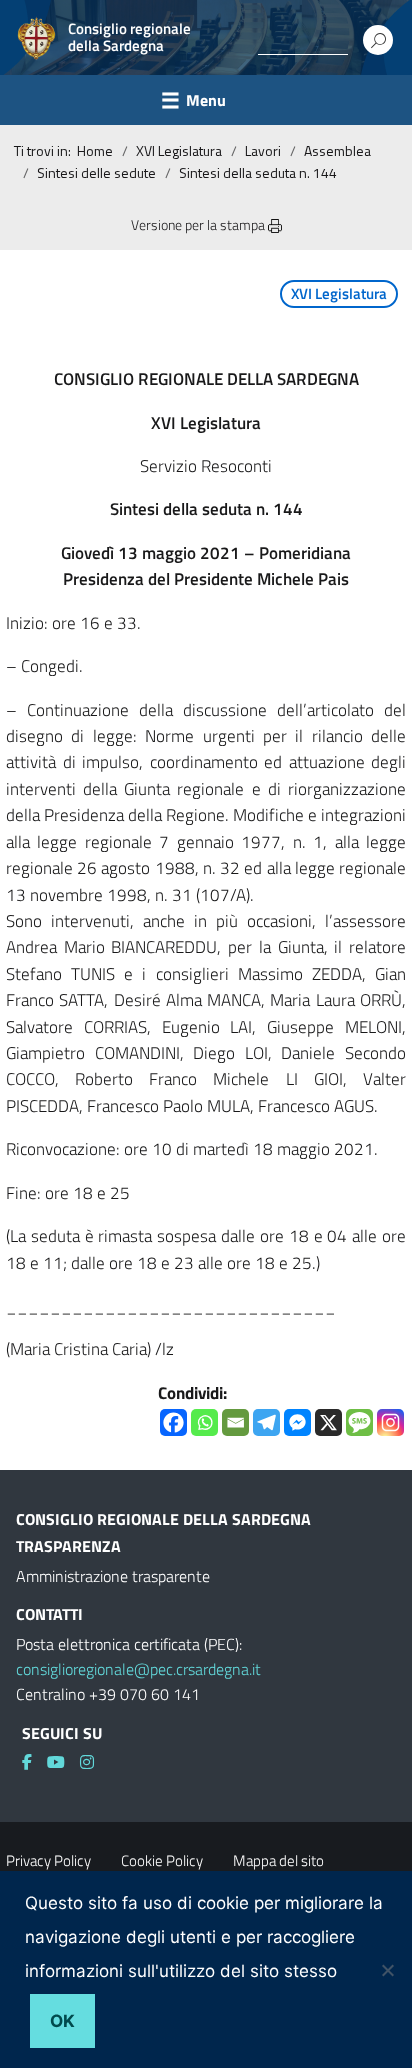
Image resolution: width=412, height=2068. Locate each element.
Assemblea (337, 150)
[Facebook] (173, 1422)
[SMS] (359, 1422)
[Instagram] (390, 1422)
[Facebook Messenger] (297, 1422)
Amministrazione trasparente (113, 1576)
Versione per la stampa (199, 224)
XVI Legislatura (179, 150)
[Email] (235, 1422)
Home (95, 150)
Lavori (263, 150)
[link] (34, 1762)
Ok (62, 2021)
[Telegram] (266, 1422)
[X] (328, 1422)
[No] (387, 1970)
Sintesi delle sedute (96, 172)
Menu (206, 100)
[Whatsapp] (204, 1422)
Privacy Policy (48, 1860)
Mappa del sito (278, 1860)
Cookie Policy (162, 1860)
